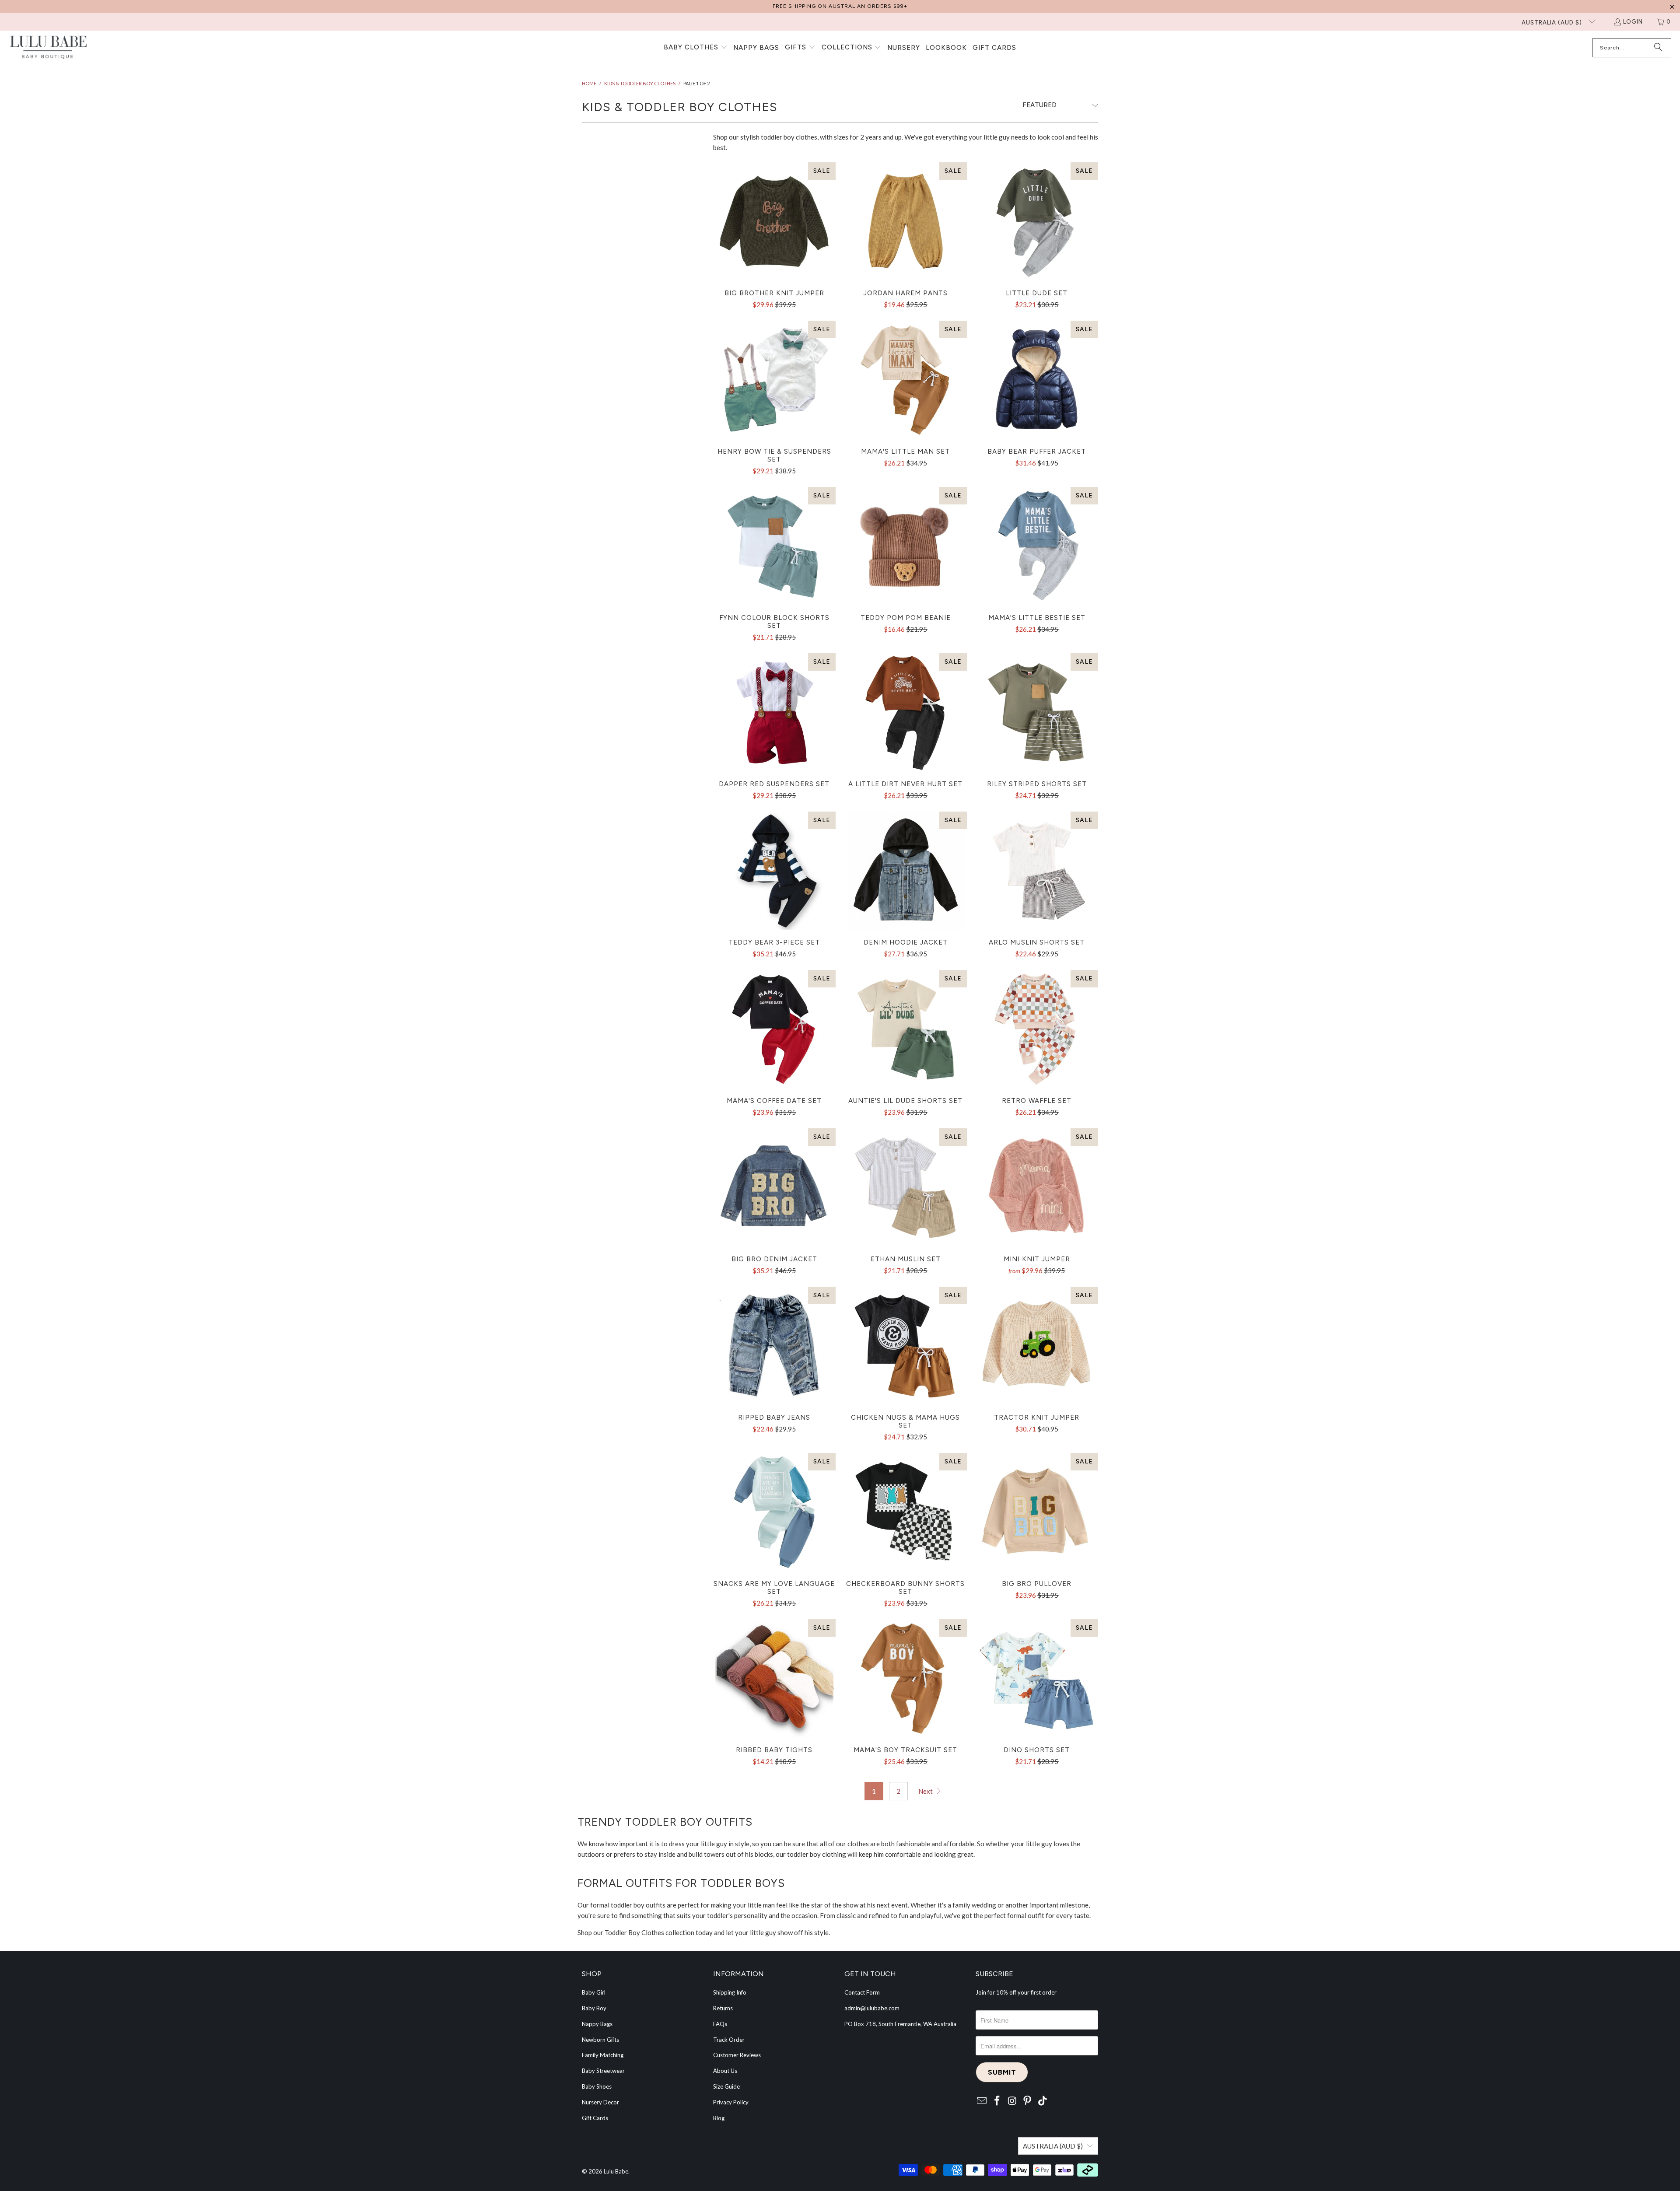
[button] (696, 48)
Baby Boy (594, 2008)
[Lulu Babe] (48, 48)
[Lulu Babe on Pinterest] (1028, 2101)
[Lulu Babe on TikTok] (1043, 2101)
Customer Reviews (737, 2055)
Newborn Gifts (600, 2040)
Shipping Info (730, 1992)
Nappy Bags (597, 2024)
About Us (725, 2071)
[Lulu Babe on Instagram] (1012, 2101)
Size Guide (726, 2086)
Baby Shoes (597, 2086)
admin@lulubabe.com (872, 2008)
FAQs (720, 2024)
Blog (719, 2118)
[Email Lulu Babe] (982, 2101)
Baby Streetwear (603, 2071)
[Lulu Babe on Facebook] (997, 2101)
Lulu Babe (616, 2171)
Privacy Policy (731, 2102)
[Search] (1658, 48)
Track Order (729, 2040)
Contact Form (862, 1992)
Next (926, 1791)
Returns (723, 2008)
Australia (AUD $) (1553, 23)
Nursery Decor (600, 2102)
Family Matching (603, 2055)
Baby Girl (594, 1992)
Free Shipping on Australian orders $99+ (840, 6)
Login (1633, 22)
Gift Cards (595, 2118)
